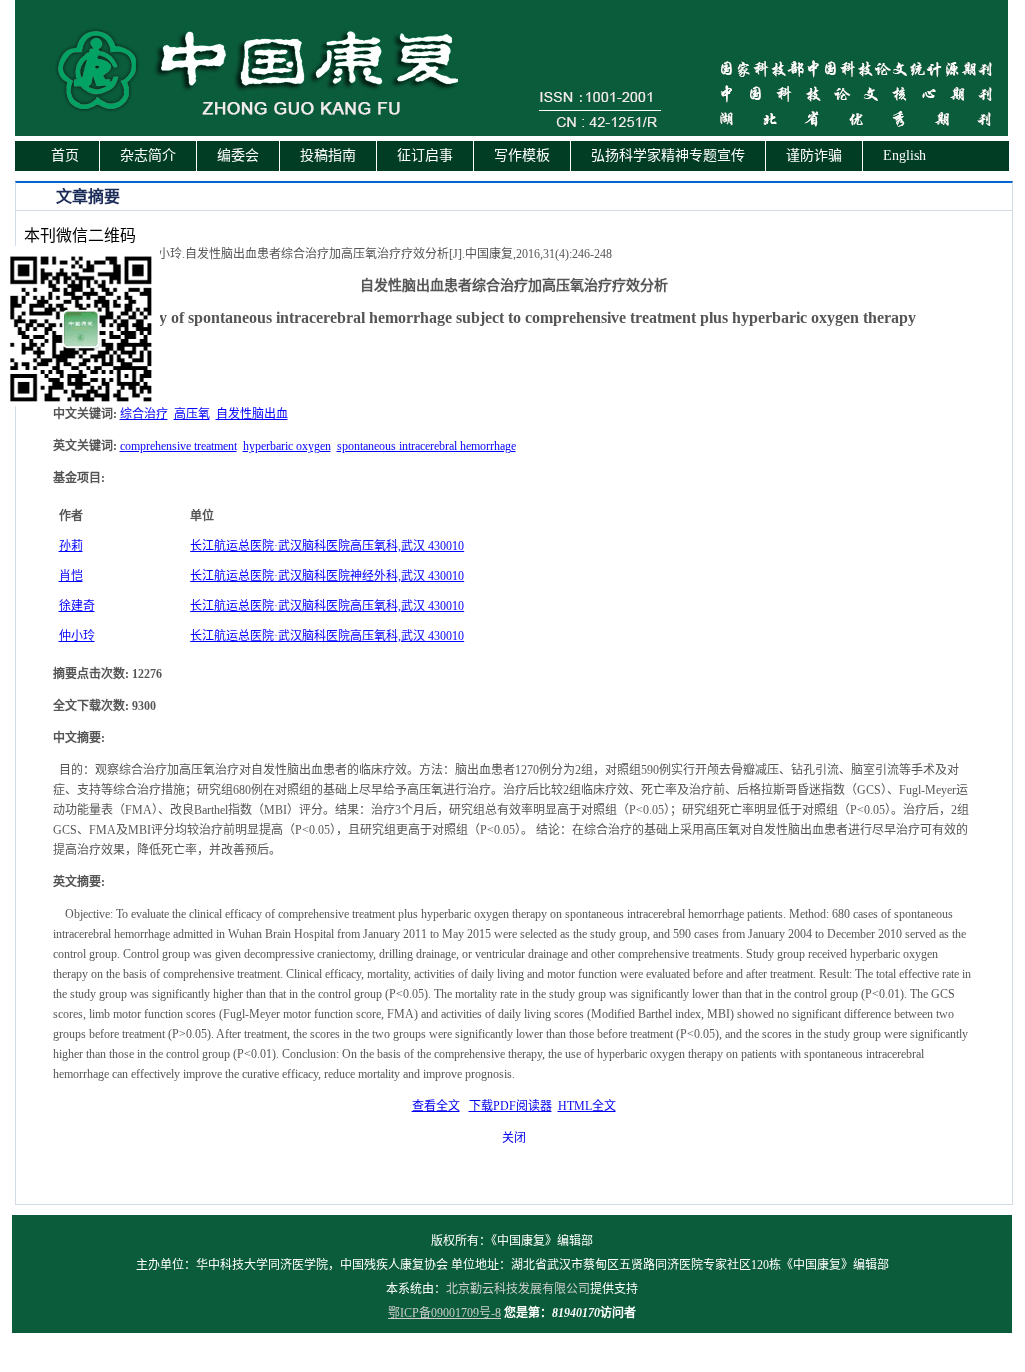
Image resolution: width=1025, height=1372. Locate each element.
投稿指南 (328, 155)
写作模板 (522, 155)
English (904, 155)
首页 (65, 155)
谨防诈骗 (814, 155)
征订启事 (425, 155)
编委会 (238, 155)
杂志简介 (148, 155)
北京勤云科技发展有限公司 (518, 1289)
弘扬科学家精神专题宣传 (668, 155)
